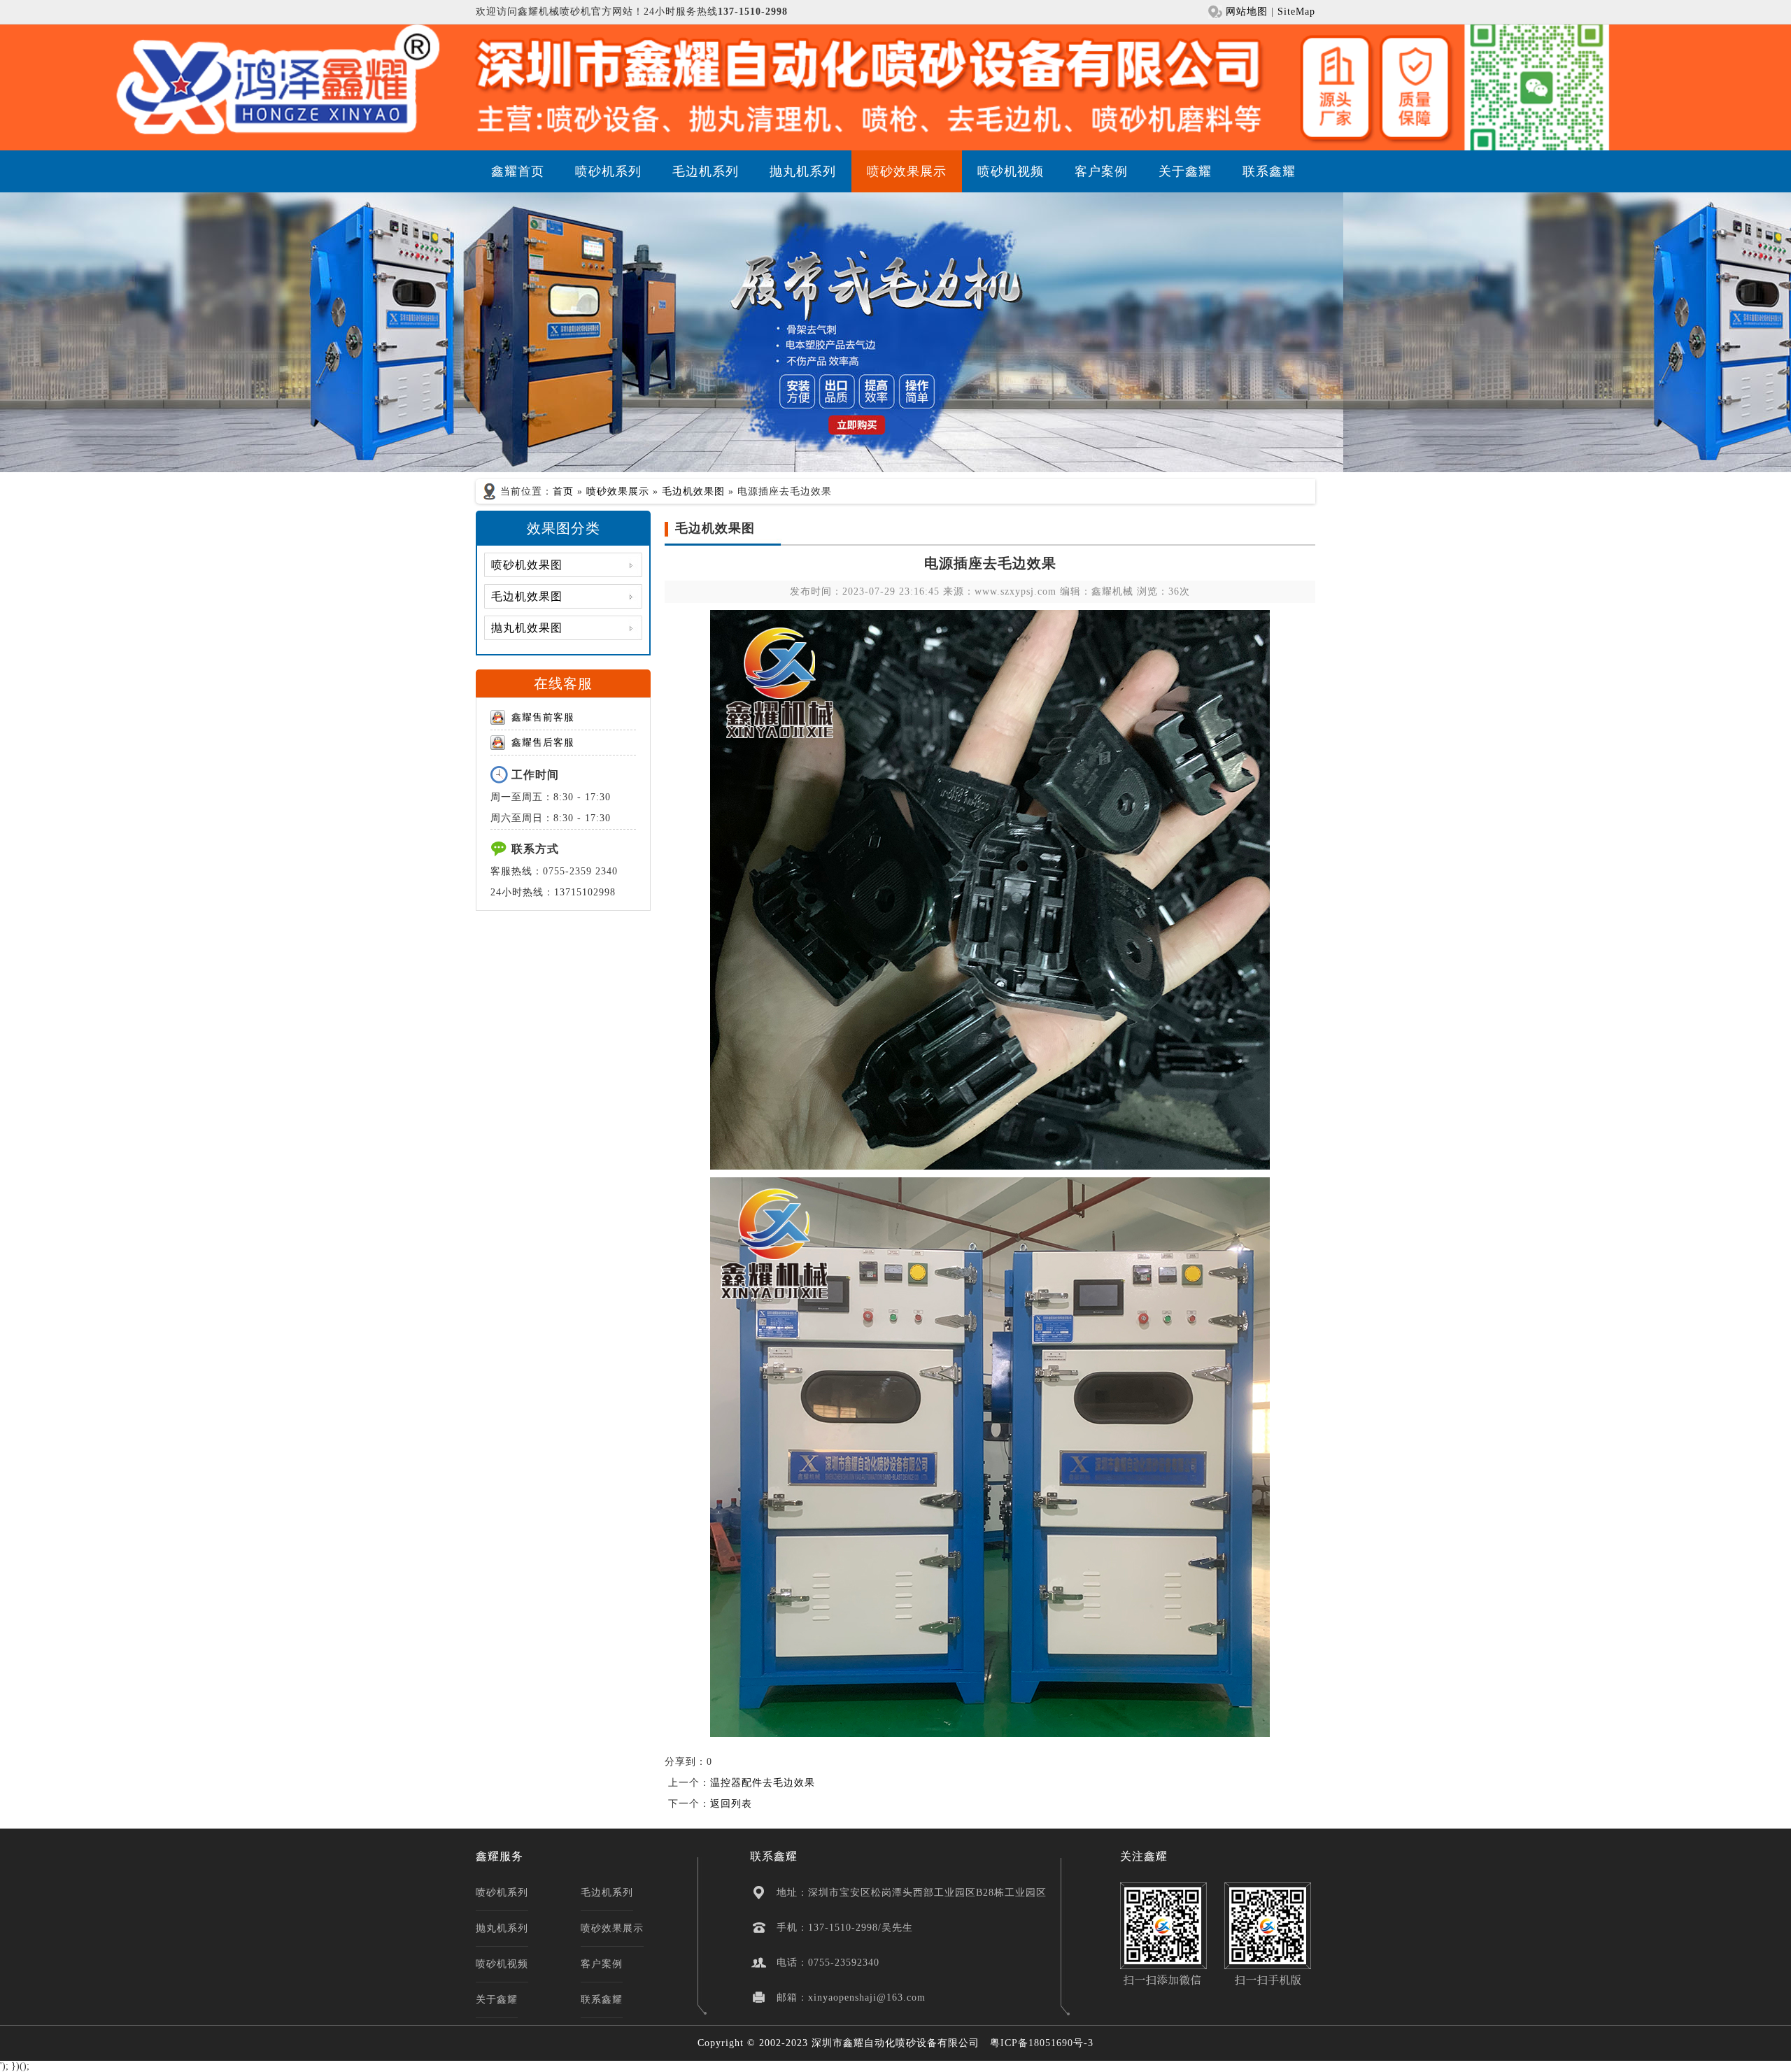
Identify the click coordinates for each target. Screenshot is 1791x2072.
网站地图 (1247, 12)
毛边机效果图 (693, 491)
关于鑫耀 (1185, 171)
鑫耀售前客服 (543, 717)
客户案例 (1101, 171)
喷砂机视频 (1011, 171)
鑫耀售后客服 (543, 743)
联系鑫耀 (1269, 171)
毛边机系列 (706, 171)
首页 (563, 491)
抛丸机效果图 (527, 628)
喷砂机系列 (608, 171)
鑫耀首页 (518, 171)
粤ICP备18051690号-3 (1042, 2043)
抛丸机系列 (803, 171)
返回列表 (731, 1804)
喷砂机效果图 (527, 565)
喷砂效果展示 (907, 171)
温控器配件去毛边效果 (763, 1783)
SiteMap (1296, 12)
